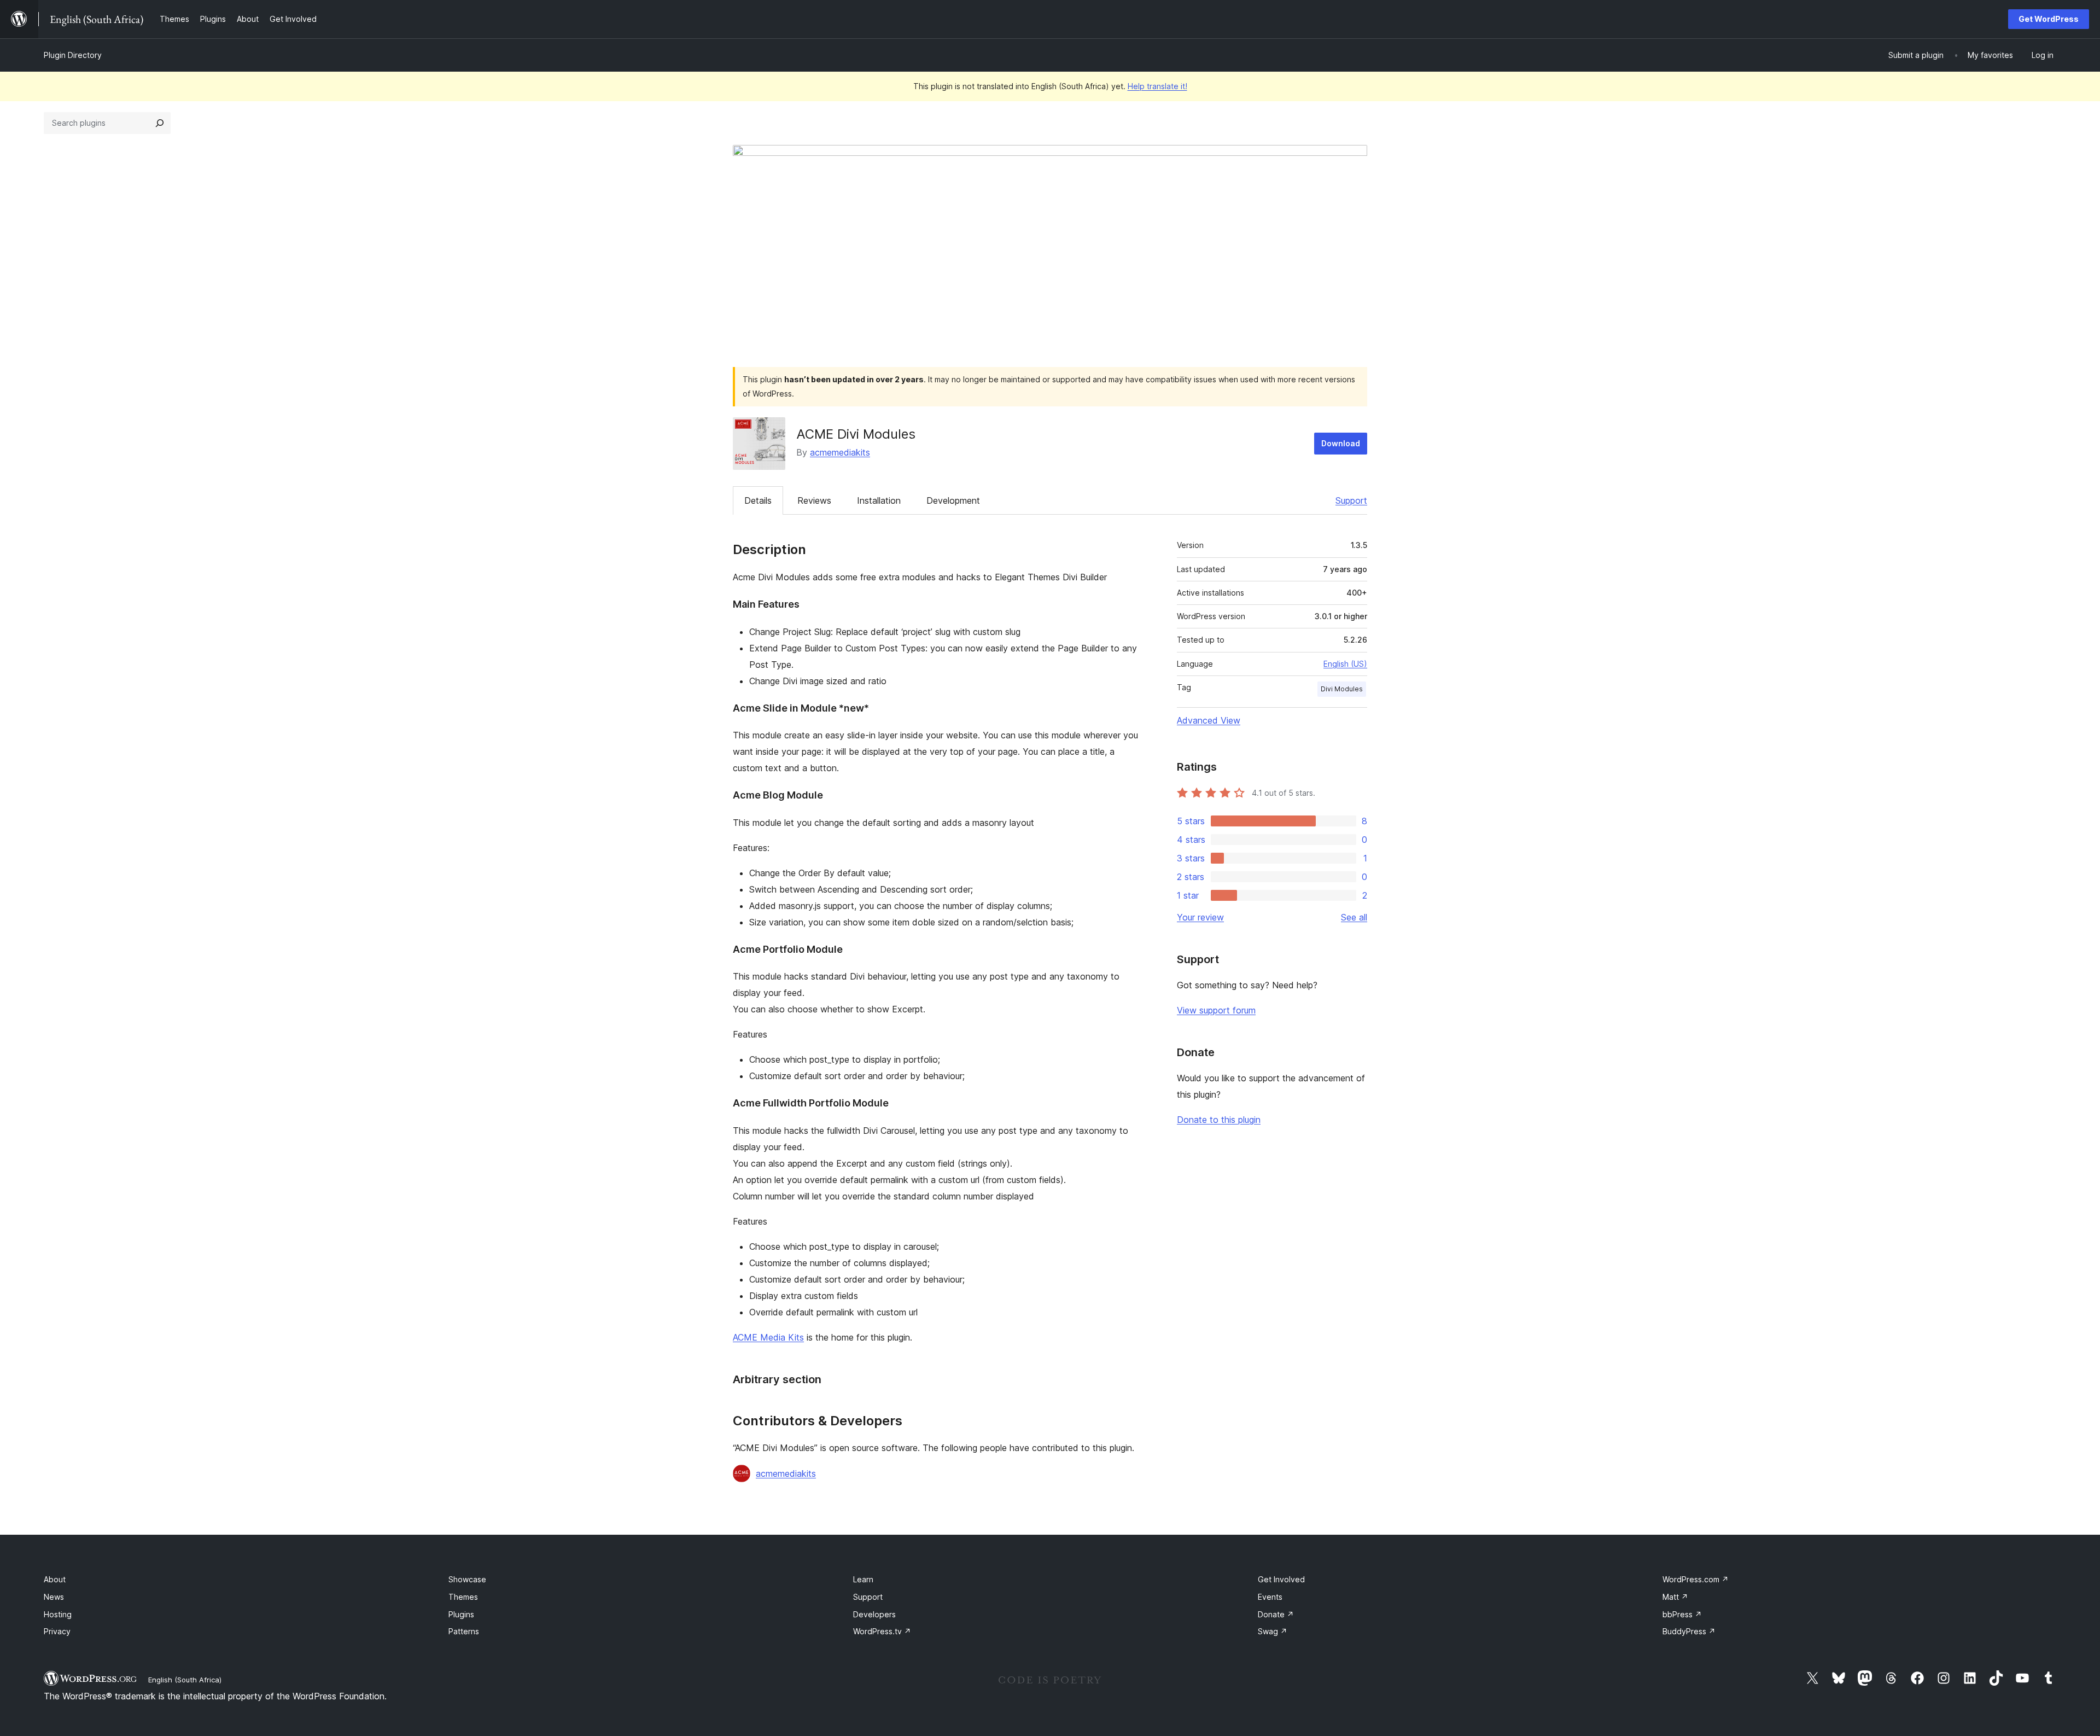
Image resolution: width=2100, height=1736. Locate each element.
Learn (863, 1579)
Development (953, 500)
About (55, 1579)
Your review (1200, 917)
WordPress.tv (882, 1631)
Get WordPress (2049, 19)
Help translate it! (1157, 86)
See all (1354, 917)
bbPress (1682, 1614)
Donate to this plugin (1219, 1120)
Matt (1675, 1597)
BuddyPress (1689, 1631)
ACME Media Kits (768, 1337)
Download (1341, 443)
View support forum (1216, 1010)
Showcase (467, 1579)
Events (1270, 1597)
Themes (463, 1597)
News (54, 1597)
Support (1351, 500)
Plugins (461, 1614)
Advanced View (1209, 720)
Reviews (814, 500)
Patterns (464, 1631)
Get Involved (1281, 1579)
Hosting (58, 1614)
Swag (1273, 1631)
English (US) (1345, 664)
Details (758, 500)
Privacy (57, 1631)
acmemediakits (840, 452)
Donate (1276, 1614)
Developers (874, 1614)
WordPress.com (1696, 1579)
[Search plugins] (160, 123)
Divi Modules (1342, 689)
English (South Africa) (185, 1680)
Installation (879, 500)
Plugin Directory (73, 55)
